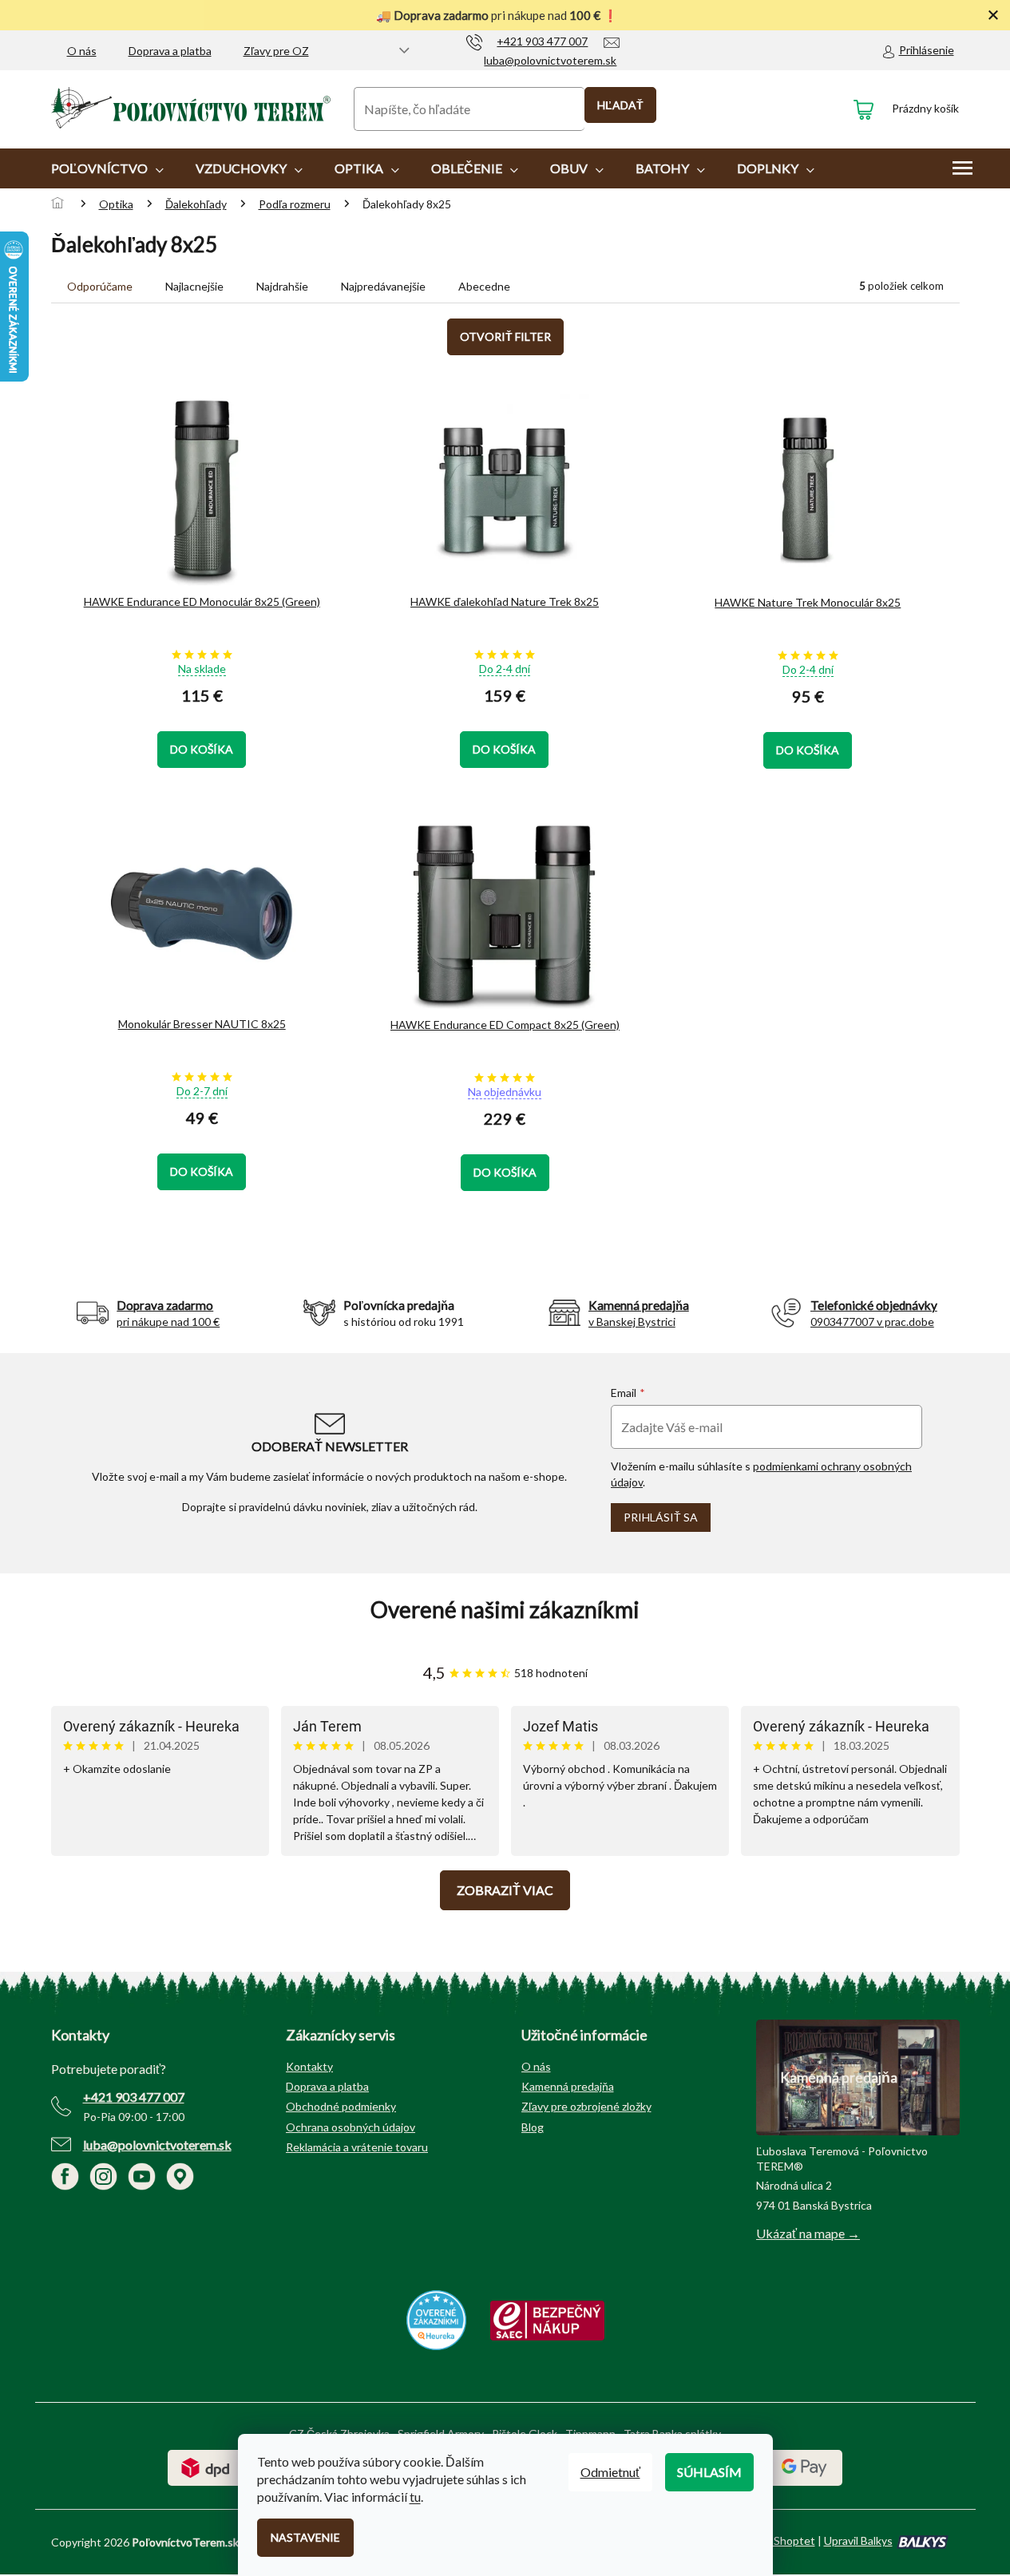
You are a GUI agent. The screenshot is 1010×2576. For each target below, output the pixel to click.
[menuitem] (107, 168)
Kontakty (309, 2066)
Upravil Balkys (858, 2540)
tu (415, 2497)
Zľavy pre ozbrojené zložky (586, 2106)
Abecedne (484, 286)
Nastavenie (305, 2537)
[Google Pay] (804, 2466)
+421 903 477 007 (134, 2097)
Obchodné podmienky (341, 2106)
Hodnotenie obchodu (505, 1610)
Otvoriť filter (505, 336)
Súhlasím (709, 2472)
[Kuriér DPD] (206, 2466)
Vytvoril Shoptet (774, 2540)
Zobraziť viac (505, 1890)
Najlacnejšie (194, 286)
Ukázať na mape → (808, 2233)
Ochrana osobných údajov (351, 2127)
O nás (82, 51)
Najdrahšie (282, 286)
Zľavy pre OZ (276, 51)
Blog (533, 2127)
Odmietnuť (610, 2472)
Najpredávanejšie (383, 286)
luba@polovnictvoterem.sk (157, 2145)
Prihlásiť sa (661, 1517)
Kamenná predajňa (568, 2086)
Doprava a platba (170, 51)
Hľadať (620, 105)
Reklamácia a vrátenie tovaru (357, 2147)
